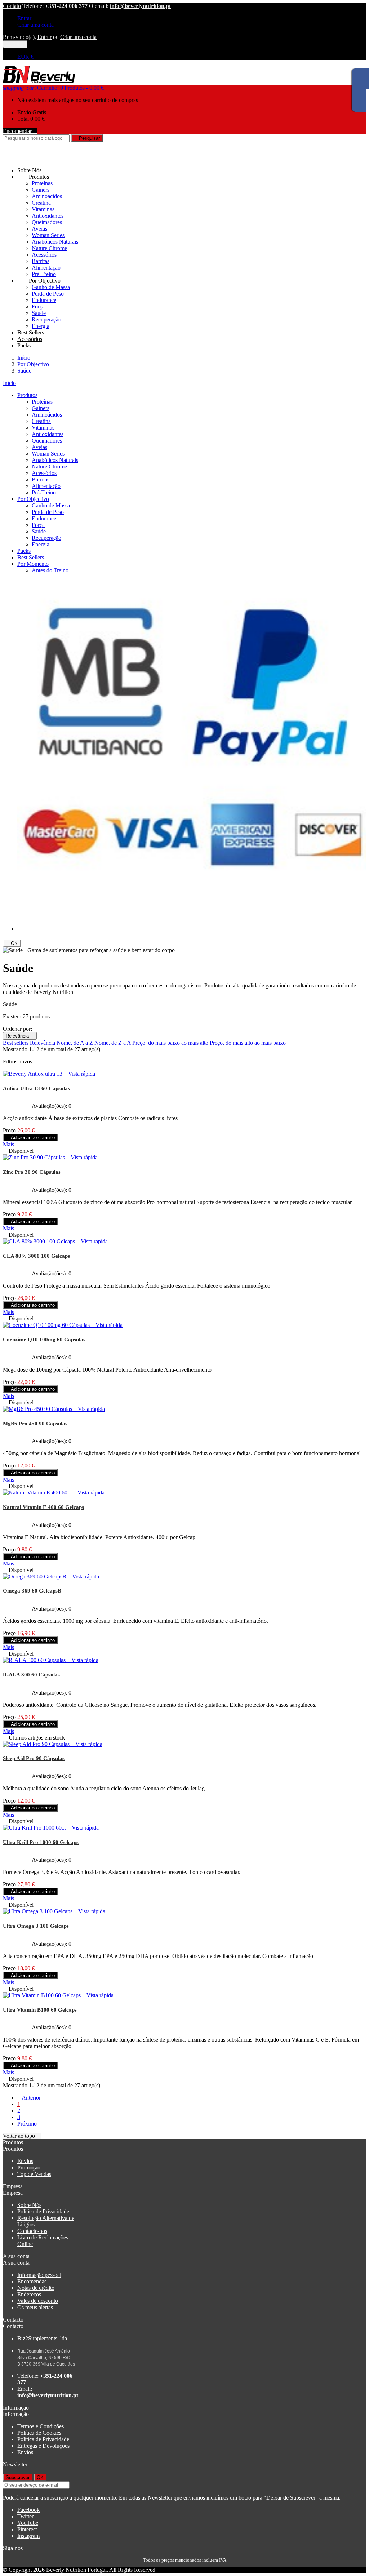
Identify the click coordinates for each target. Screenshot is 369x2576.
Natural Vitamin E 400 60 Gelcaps (43, 1507)
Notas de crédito (36, 2288)
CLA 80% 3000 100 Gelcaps (36, 1256)
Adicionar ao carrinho (30, 1138)
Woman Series (48, 235)
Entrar (24, 18)
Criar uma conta (35, 25)
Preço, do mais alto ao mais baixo (248, 1043)
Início (9, 383)
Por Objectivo (39, 281)
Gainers (41, 190)
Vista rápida (79, 1074)
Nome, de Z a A (113, 1043)
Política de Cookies (39, 2433)
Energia (41, 326)
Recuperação (46, 319)
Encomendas (32, 2281)
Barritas (41, 261)
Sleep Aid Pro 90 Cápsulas (34, 1758)
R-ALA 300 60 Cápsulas (31, 1675)
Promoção (29, 2168)
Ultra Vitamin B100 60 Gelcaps (40, 2010)
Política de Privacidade (43, 2211)
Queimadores (47, 222)
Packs (24, 345)
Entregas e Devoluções (43, 2446)
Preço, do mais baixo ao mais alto (171, 1043)
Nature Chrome (49, 248)
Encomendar (20, 131)
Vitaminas (43, 209)
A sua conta (16, 2256)
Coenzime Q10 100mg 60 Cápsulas (44, 1340)
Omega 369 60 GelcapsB (32, 1591)
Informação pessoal (39, 2275)
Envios (25, 2161)
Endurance (44, 300)
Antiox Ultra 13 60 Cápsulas (36, 1088)
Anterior (29, 2098)
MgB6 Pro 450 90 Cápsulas (35, 1424)
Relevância (20, 1036)
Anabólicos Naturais (55, 242)
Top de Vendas (34, 2174)
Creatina (41, 203)
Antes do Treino (50, 570)
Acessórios (44, 255)
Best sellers (16, 1043)
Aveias (39, 229)
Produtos (33, 177)
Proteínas (42, 183)
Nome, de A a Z (75, 1043)
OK (12, 943)
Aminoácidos (47, 196)
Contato (12, 6)
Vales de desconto (38, 2301)
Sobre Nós (29, 170)
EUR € (25, 57)
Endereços (29, 2294)
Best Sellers (31, 332)
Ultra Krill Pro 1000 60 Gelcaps (41, 1842)
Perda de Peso (48, 294)
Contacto (13, 2320)
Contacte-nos (32, 2231)
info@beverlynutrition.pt (140, 6)
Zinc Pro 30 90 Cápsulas (32, 1172)
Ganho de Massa (51, 287)
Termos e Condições (41, 2426)
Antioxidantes (48, 216)
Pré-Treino (44, 274)
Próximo (29, 2124)
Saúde (39, 313)
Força (38, 307)
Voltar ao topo (22, 2136)
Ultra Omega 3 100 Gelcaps (36, 1926)
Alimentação (46, 268)
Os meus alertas (35, 2307)
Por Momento (33, 564)
